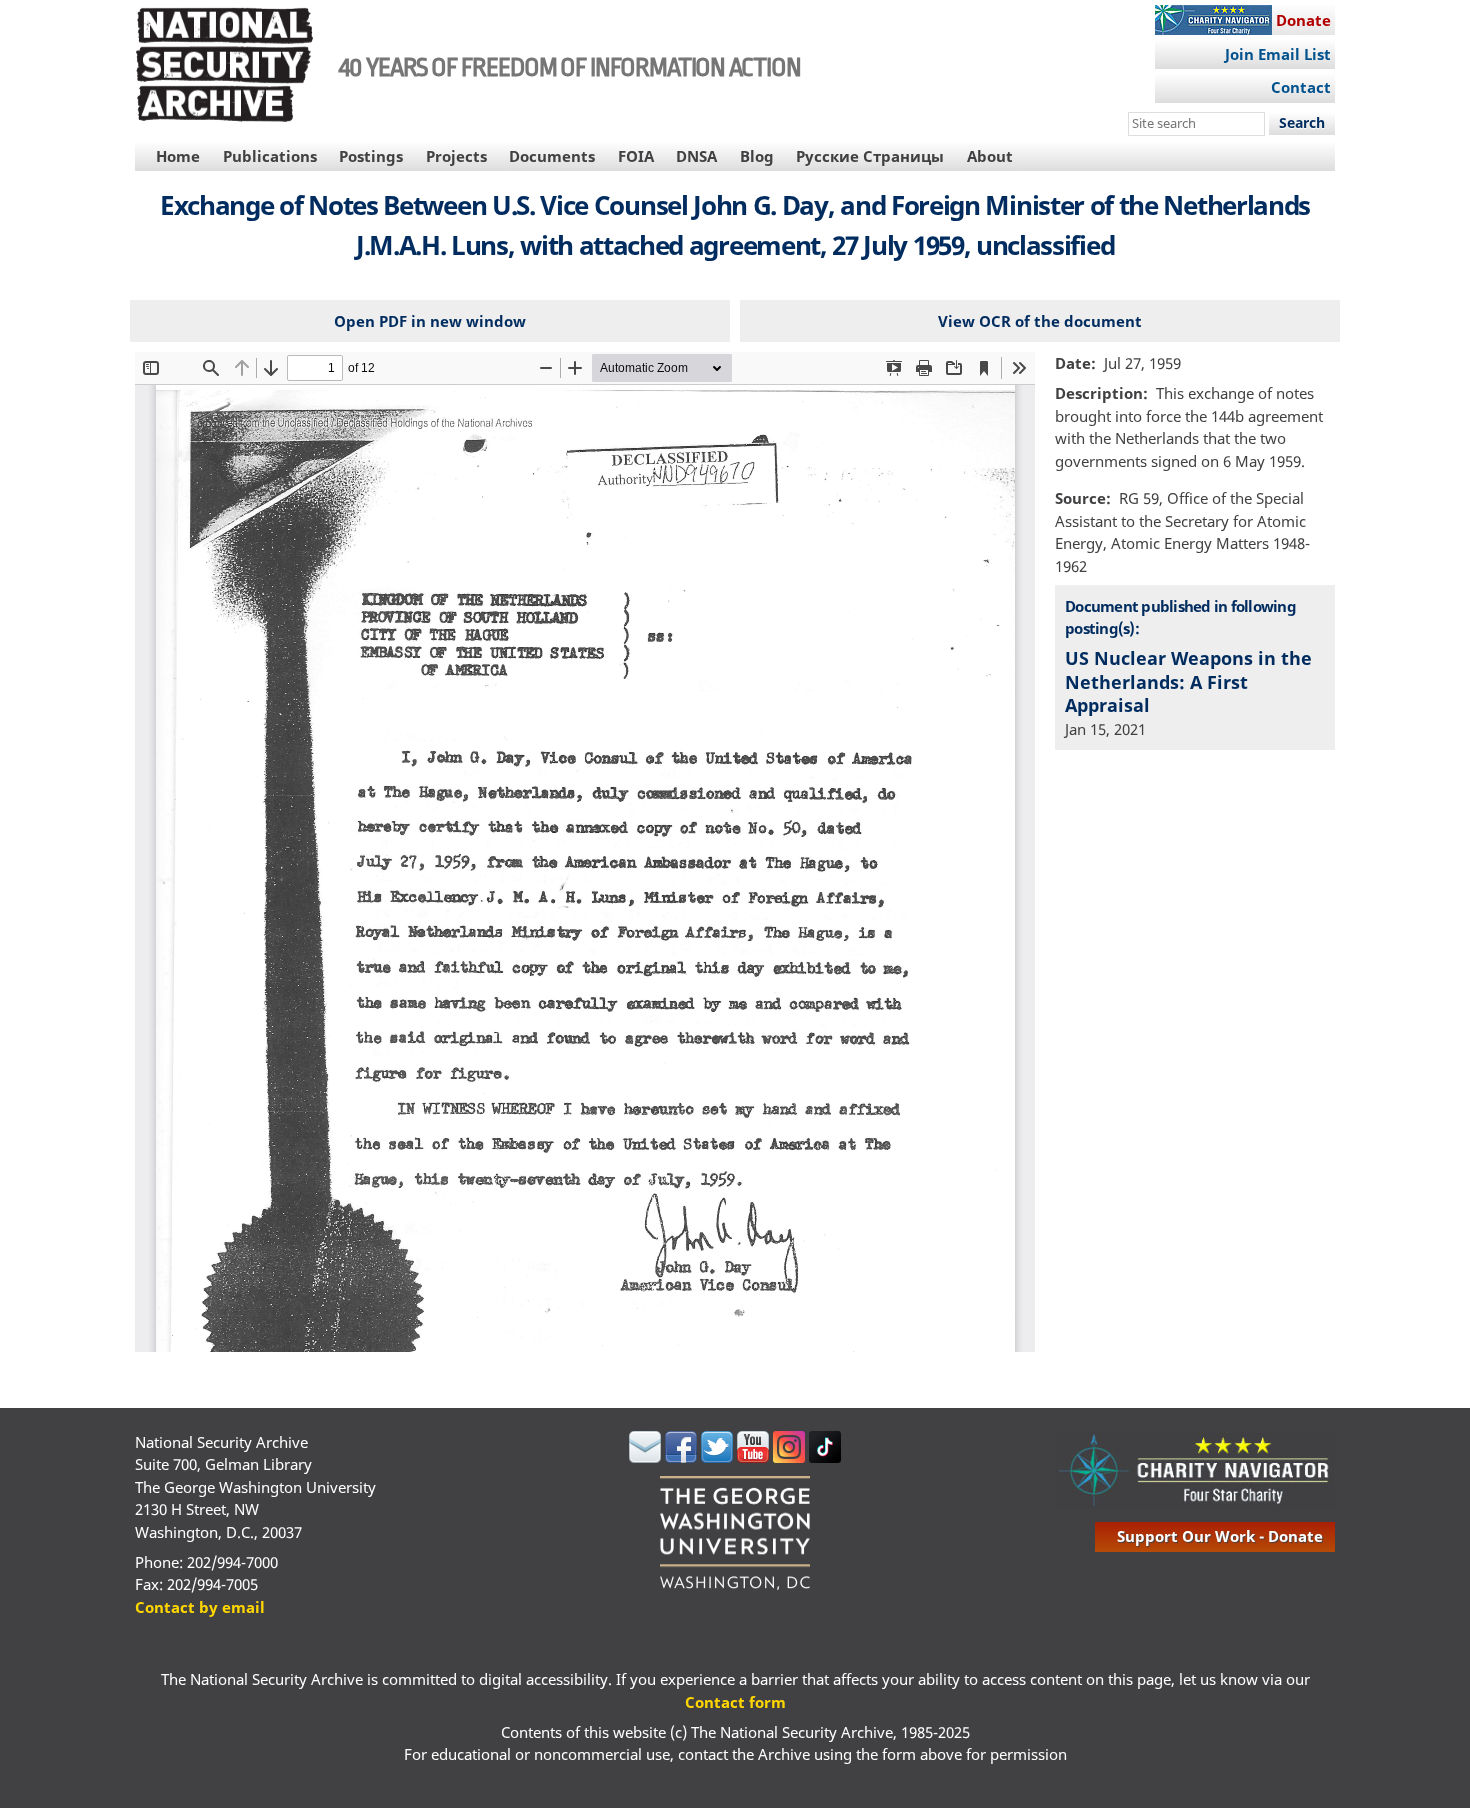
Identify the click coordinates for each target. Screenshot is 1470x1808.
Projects (456, 156)
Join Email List (1278, 54)
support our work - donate (1220, 1536)
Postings (371, 156)
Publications (270, 156)
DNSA (696, 156)
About (990, 156)
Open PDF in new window (430, 321)
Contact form (735, 1702)
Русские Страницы (870, 156)
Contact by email (200, 1607)
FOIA (636, 156)
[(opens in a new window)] (645, 1457)
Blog (757, 156)
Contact (1301, 87)
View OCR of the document (1040, 321)
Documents (552, 156)
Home (178, 156)
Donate (1303, 20)
